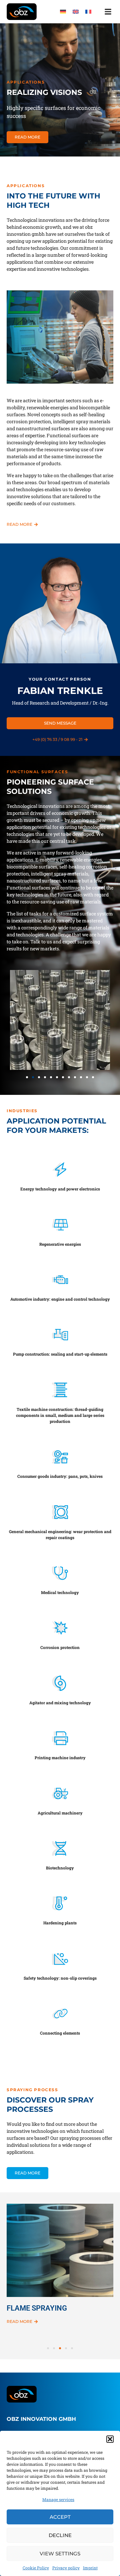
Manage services (58, 2499)
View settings (60, 2554)
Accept (60, 2517)
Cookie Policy (36, 2568)
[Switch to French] (88, 11)
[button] (110, 2439)
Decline (60, 2535)
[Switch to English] (76, 11)
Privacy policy (66, 2568)
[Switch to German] (63, 11)
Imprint (90, 2568)
